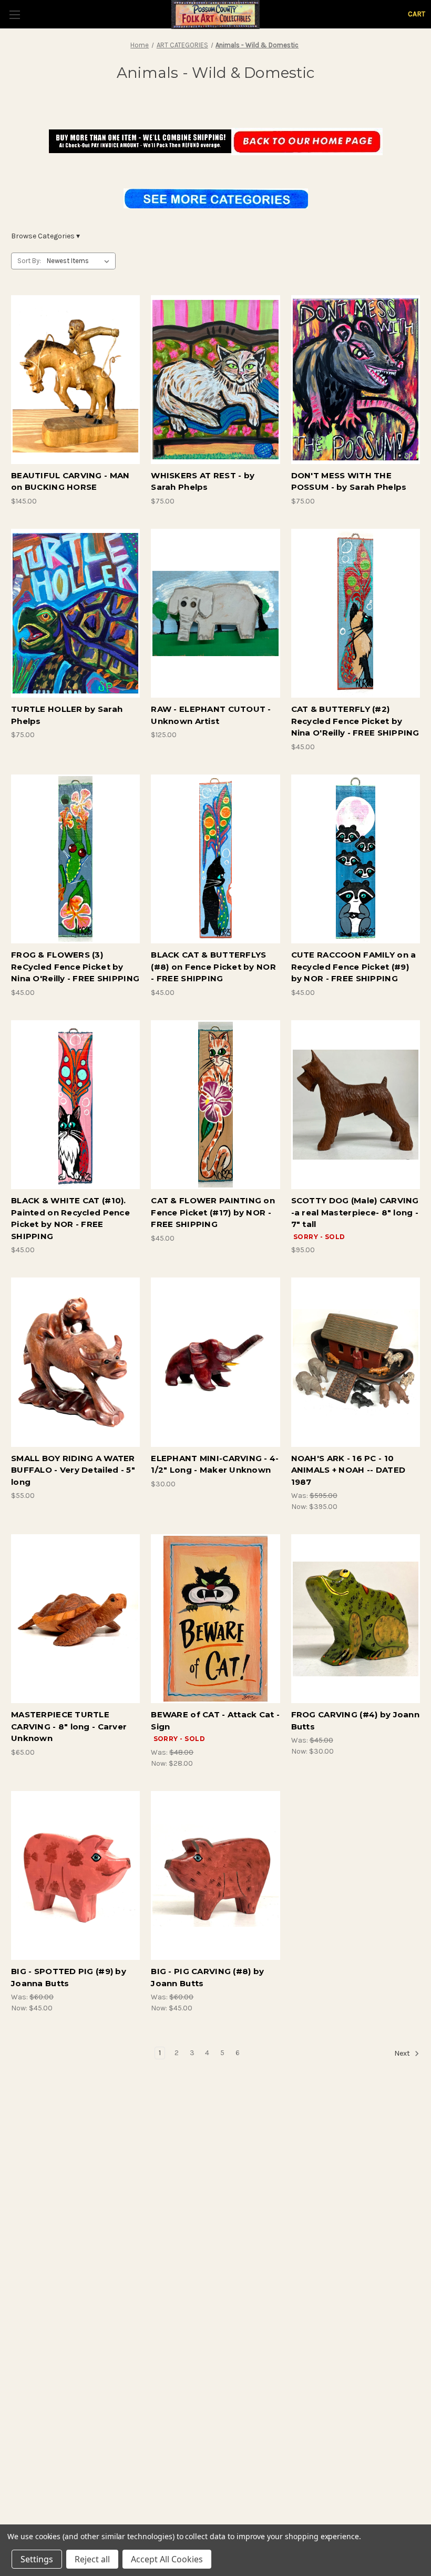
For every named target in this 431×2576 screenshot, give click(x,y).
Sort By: (29, 261)
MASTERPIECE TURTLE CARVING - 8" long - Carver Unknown (69, 1726)
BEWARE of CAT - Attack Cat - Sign (215, 1720)
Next (403, 2054)
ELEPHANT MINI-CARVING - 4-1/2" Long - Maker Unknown (215, 1464)
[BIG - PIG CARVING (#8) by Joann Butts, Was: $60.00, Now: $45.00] (215, 1875)
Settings (37, 2559)
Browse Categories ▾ (45, 236)
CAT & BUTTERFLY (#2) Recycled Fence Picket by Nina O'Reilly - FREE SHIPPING (355, 721)
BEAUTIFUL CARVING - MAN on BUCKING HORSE (70, 481)
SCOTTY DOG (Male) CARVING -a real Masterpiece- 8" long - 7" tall (355, 1212)
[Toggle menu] (14, 14)
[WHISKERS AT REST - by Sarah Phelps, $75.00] (215, 380)
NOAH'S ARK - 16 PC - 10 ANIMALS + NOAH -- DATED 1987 (348, 1470)
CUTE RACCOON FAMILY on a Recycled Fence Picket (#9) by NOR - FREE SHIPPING (354, 967)
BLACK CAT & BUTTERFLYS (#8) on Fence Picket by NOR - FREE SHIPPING (213, 967)
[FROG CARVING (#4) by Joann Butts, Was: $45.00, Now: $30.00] (356, 1619)
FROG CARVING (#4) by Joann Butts (355, 1720)
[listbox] (80, 261)
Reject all (92, 2559)
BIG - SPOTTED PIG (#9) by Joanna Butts (69, 1977)
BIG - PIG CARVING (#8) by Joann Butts (207, 1977)
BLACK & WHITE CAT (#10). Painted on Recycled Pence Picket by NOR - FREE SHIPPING (70, 1218)
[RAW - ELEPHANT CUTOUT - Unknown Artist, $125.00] (215, 613)
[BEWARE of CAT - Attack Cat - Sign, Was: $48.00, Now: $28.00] (215, 1619)
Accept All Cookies (167, 2559)
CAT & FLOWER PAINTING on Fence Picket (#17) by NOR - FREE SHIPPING (213, 1212)
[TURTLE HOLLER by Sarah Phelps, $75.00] (75, 613)
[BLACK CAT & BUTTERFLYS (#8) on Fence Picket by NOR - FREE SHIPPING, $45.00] (215, 859)
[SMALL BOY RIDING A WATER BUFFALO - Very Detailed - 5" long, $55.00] (75, 1362)
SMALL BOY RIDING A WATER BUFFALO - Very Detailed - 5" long (73, 1470)
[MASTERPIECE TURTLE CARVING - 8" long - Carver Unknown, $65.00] (75, 1619)
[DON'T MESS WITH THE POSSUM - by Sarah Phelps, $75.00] (356, 380)
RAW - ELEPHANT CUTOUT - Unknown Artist (211, 715)
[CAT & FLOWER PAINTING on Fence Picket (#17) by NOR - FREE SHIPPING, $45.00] (215, 1105)
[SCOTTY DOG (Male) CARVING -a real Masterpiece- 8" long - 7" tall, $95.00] (356, 1105)
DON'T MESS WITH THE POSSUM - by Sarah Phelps (349, 481)
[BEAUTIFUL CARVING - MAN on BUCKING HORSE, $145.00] (75, 380)
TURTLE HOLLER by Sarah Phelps (67, 715)
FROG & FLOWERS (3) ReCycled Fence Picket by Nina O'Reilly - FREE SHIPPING (75, 967)
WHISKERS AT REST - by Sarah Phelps (203, 481)
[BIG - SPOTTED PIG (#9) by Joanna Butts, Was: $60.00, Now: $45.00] (75, 1875)
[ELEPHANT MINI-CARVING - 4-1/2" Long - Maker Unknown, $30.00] (215, 1362)
